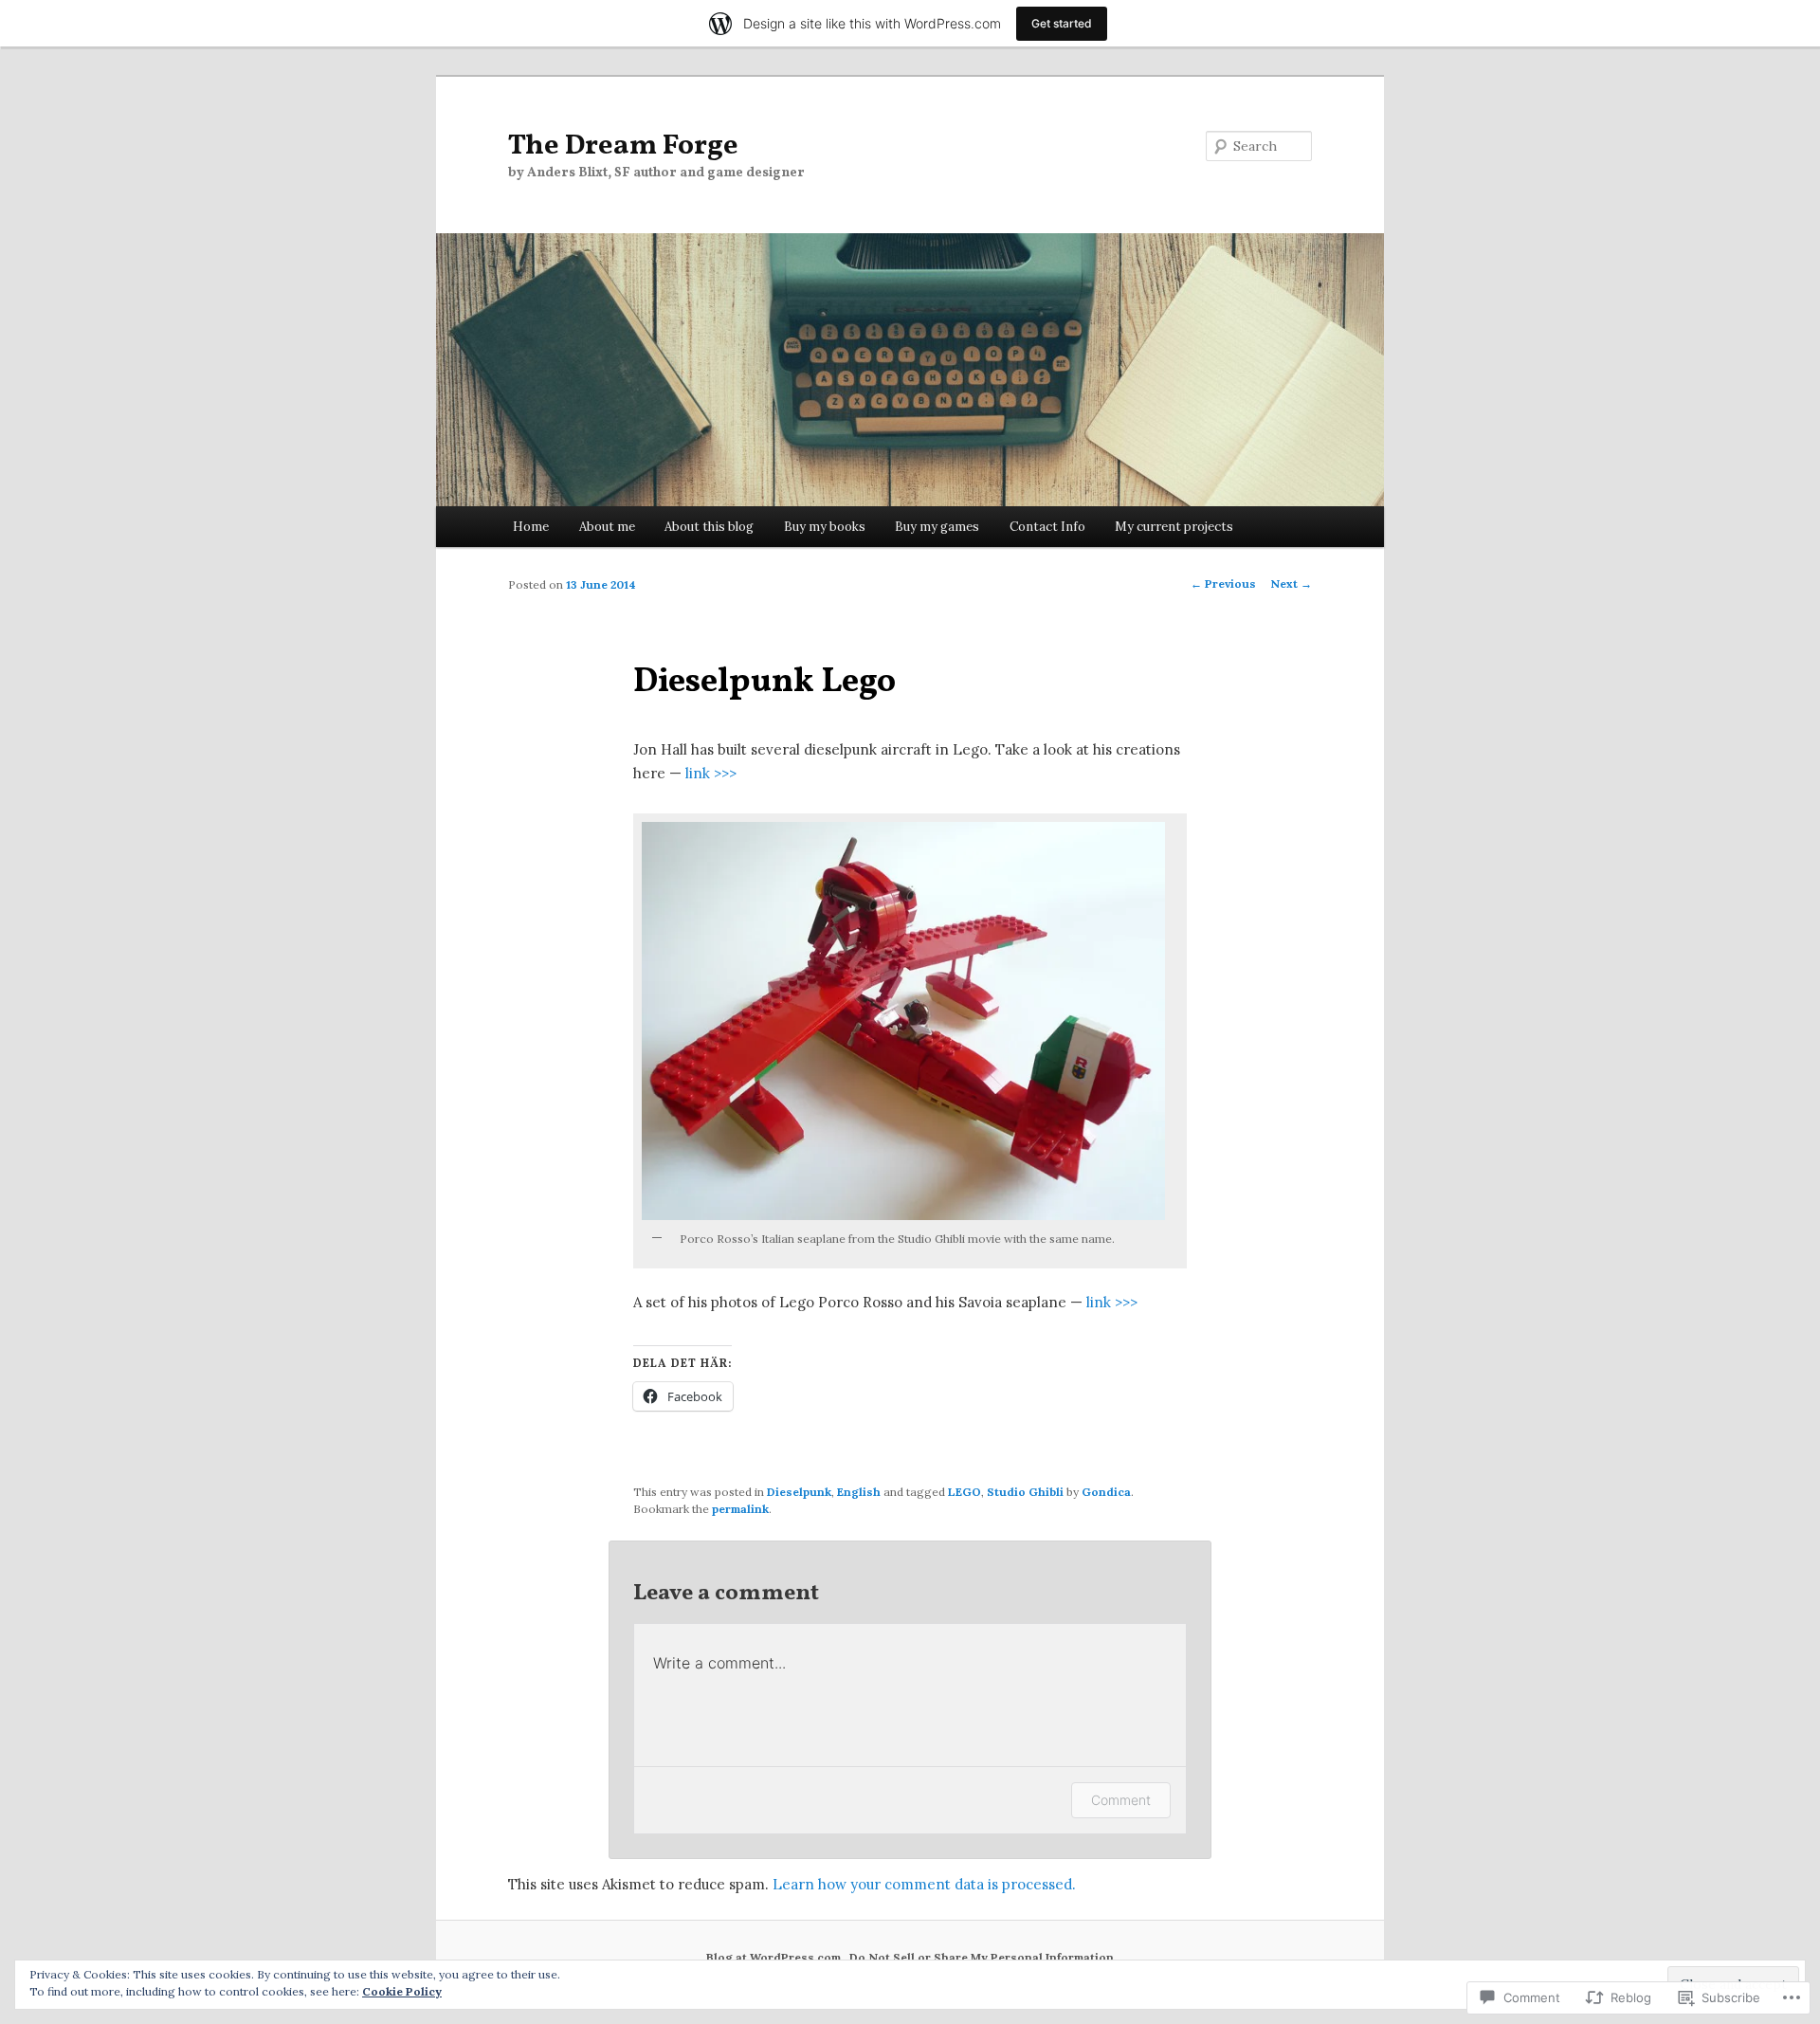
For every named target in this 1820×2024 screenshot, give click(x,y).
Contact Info (1047, 527)
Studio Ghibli (1025, 1492)
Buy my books (825, 527)
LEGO (965, 1492)
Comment (1121, 1800)
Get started (1062, 23)
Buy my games (937, 527)
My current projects (1174, 527)
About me (607, 527)
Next (1291, 583)
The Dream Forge (623, 146)
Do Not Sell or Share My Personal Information (982, 1957)
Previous (1223, 583)
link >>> (711, 773)
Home (531, 527)
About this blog (709, 527)
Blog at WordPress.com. (775, 1957)
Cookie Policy (402, 1991)
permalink (740, 1509)
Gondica (1106, 1492)
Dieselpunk (799, 1492)
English (859, 1492)
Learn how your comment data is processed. (924, 1884)
